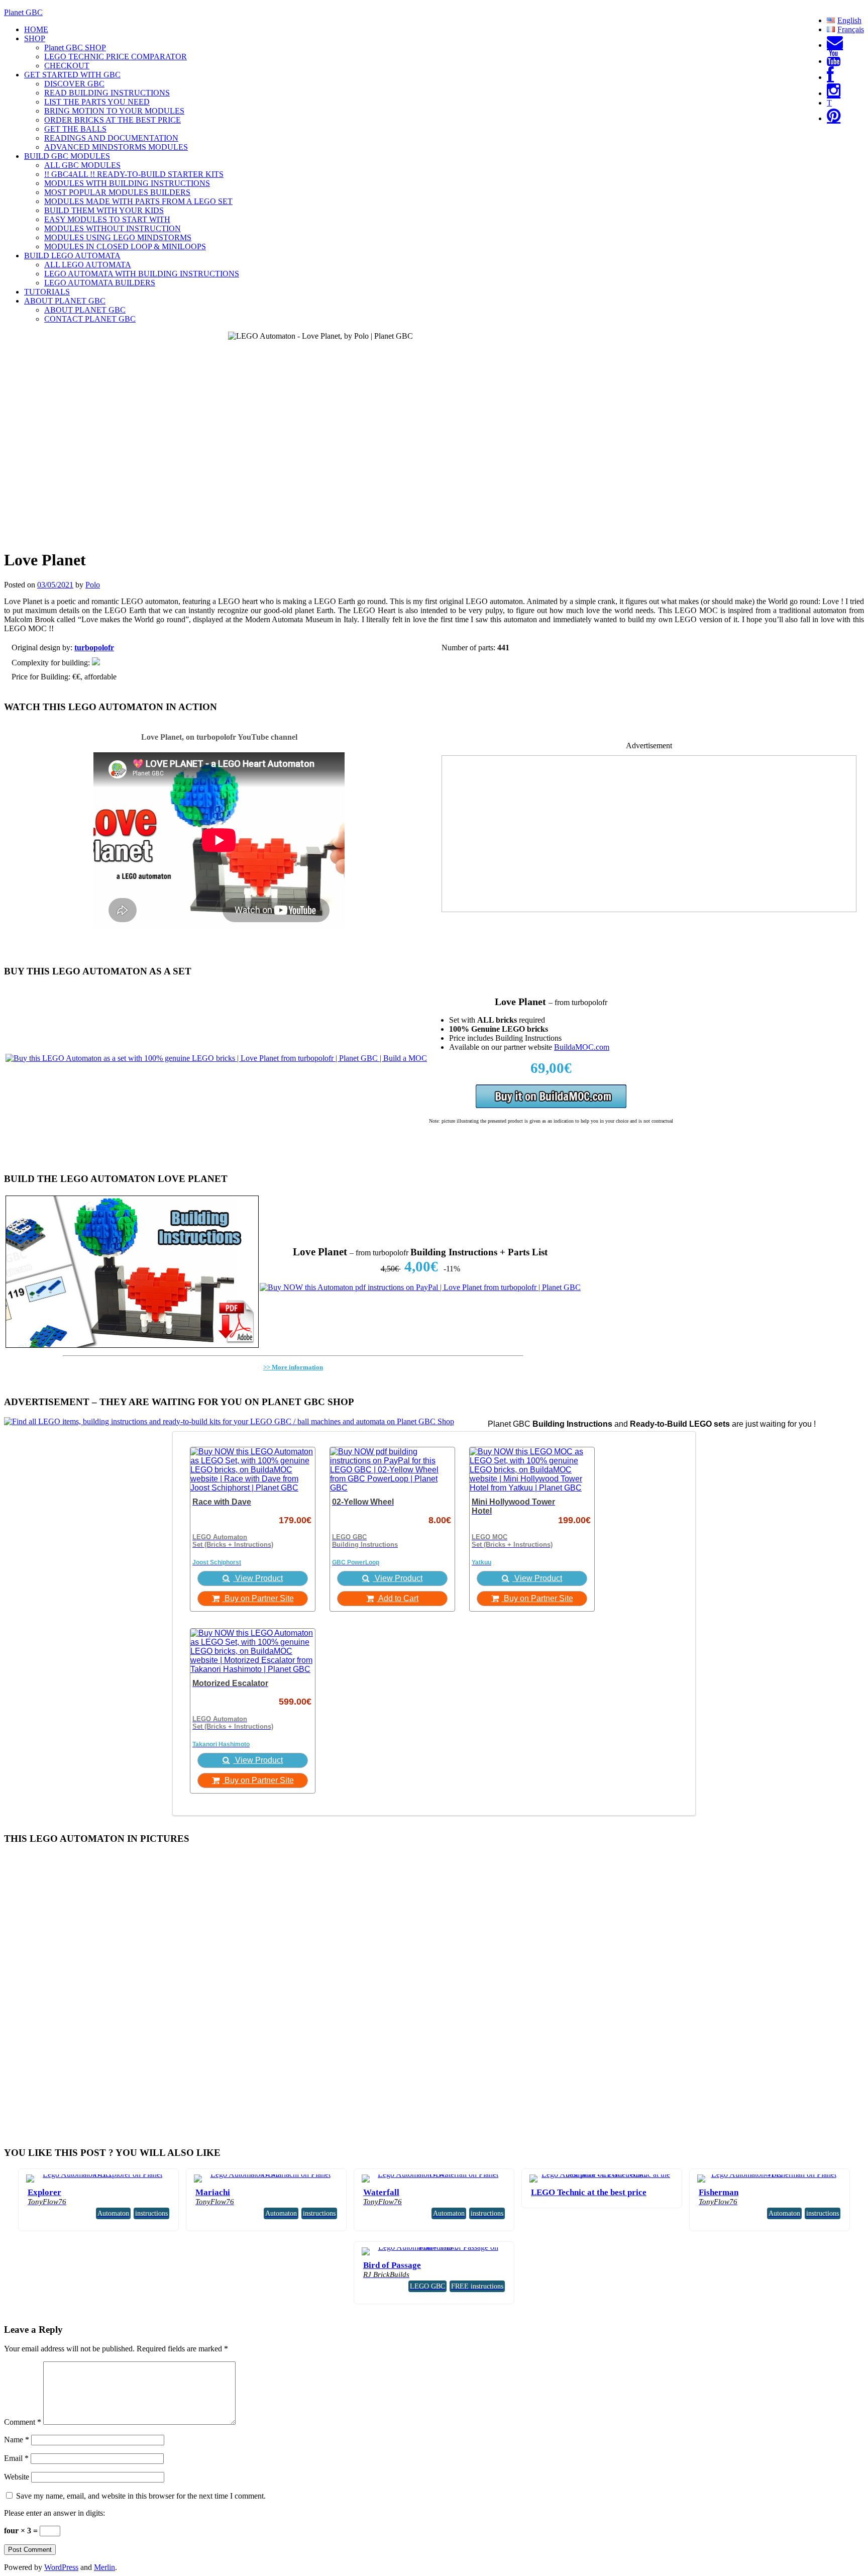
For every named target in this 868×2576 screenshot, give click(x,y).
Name (17, 2440)
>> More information (293, 1367)
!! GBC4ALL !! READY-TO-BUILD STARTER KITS (134, 174)
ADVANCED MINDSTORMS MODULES (116, 147)
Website (17, 2477)
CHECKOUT (67, 66)
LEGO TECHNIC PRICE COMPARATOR (116, 57)
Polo (93, 585)
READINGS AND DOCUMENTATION (111, 138)
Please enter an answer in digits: (55, 2513)
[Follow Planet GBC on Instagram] (834, 93)
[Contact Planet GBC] (835, 45)
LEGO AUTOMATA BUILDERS (100, 283)
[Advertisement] (649, 841)
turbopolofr (94, 648)
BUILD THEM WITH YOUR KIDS (104, 210)
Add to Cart (398, 1598)
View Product (258, 1578)
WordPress (61, 2567)
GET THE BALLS (75, 129)
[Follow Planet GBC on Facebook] (830, 77)
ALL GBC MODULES (82, 165)
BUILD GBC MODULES (67, 156)
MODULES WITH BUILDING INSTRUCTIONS (127, 183)
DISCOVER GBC (74, 84)
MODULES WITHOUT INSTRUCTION (113, 228)
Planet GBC (23, 12)
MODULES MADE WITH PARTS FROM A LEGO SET (138, 201)
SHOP (35, 38)
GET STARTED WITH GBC (72, 75)
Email (16, 2458)
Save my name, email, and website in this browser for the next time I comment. (141, 2496)
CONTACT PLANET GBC (90, 319)
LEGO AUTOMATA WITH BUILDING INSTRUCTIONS (142, 274)
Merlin (104, 2567)
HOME (36, 29)
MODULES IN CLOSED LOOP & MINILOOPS (125, 246)
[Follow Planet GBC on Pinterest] (834, 118)
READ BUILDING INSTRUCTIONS (107, 93)
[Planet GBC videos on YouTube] (834, 61)
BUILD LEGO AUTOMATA (72, 256)
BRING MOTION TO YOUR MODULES (114, 111)
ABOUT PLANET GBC (65, 301)
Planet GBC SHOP (75, 47)
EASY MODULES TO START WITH (107, 219)
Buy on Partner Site (258, 1598)
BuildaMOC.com (582, 1047)
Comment (23, 2422)
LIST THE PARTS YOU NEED (97, 102)
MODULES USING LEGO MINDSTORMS (118, 237)
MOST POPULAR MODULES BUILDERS (117, 192)
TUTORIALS (47, 292)
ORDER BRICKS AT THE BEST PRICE (113, 120)
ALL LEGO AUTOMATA (88, 265)
